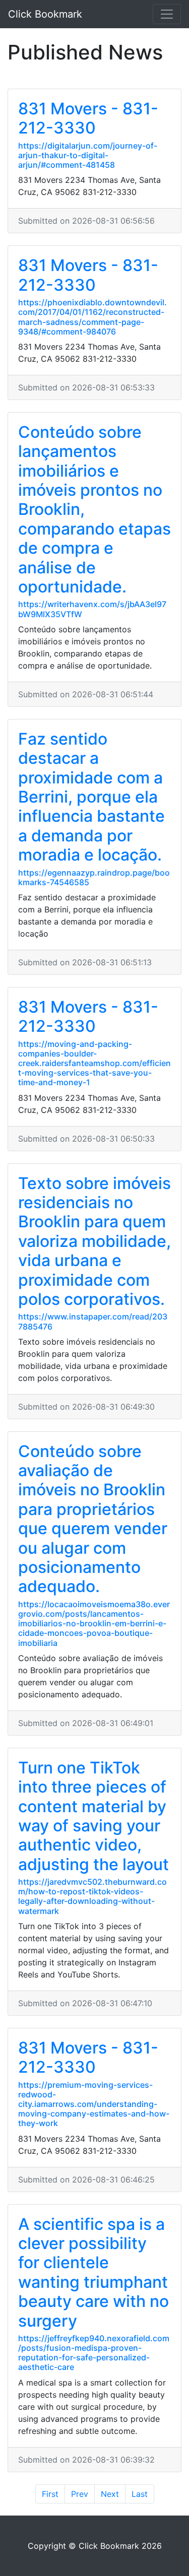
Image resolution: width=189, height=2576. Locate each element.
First (50, 2494)
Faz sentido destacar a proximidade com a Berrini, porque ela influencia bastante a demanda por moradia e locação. (91, 797)
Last (140, 2494)
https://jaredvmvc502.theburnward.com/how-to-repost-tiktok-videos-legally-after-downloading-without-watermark (92, 1896)
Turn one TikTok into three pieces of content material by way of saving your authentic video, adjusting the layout (93, 1816)
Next (110, 2494)
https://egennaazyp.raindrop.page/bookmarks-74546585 (94, 877)
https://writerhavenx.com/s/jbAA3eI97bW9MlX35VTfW (92, 609)
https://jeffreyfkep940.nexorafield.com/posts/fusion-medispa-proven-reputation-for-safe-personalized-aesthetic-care (94, 2353)
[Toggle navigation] (167, 14)
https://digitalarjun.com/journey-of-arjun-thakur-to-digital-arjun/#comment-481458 (88, 155)
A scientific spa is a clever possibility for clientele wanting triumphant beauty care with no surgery (93, 2272)
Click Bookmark (45, 14)
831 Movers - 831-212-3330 (88, 118)
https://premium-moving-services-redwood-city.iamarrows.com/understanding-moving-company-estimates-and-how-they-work (94, 2104)
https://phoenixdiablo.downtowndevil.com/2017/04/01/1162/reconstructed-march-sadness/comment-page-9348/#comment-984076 (92, 317)
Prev (80, 2494)
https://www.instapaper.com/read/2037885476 (93, 1321)
